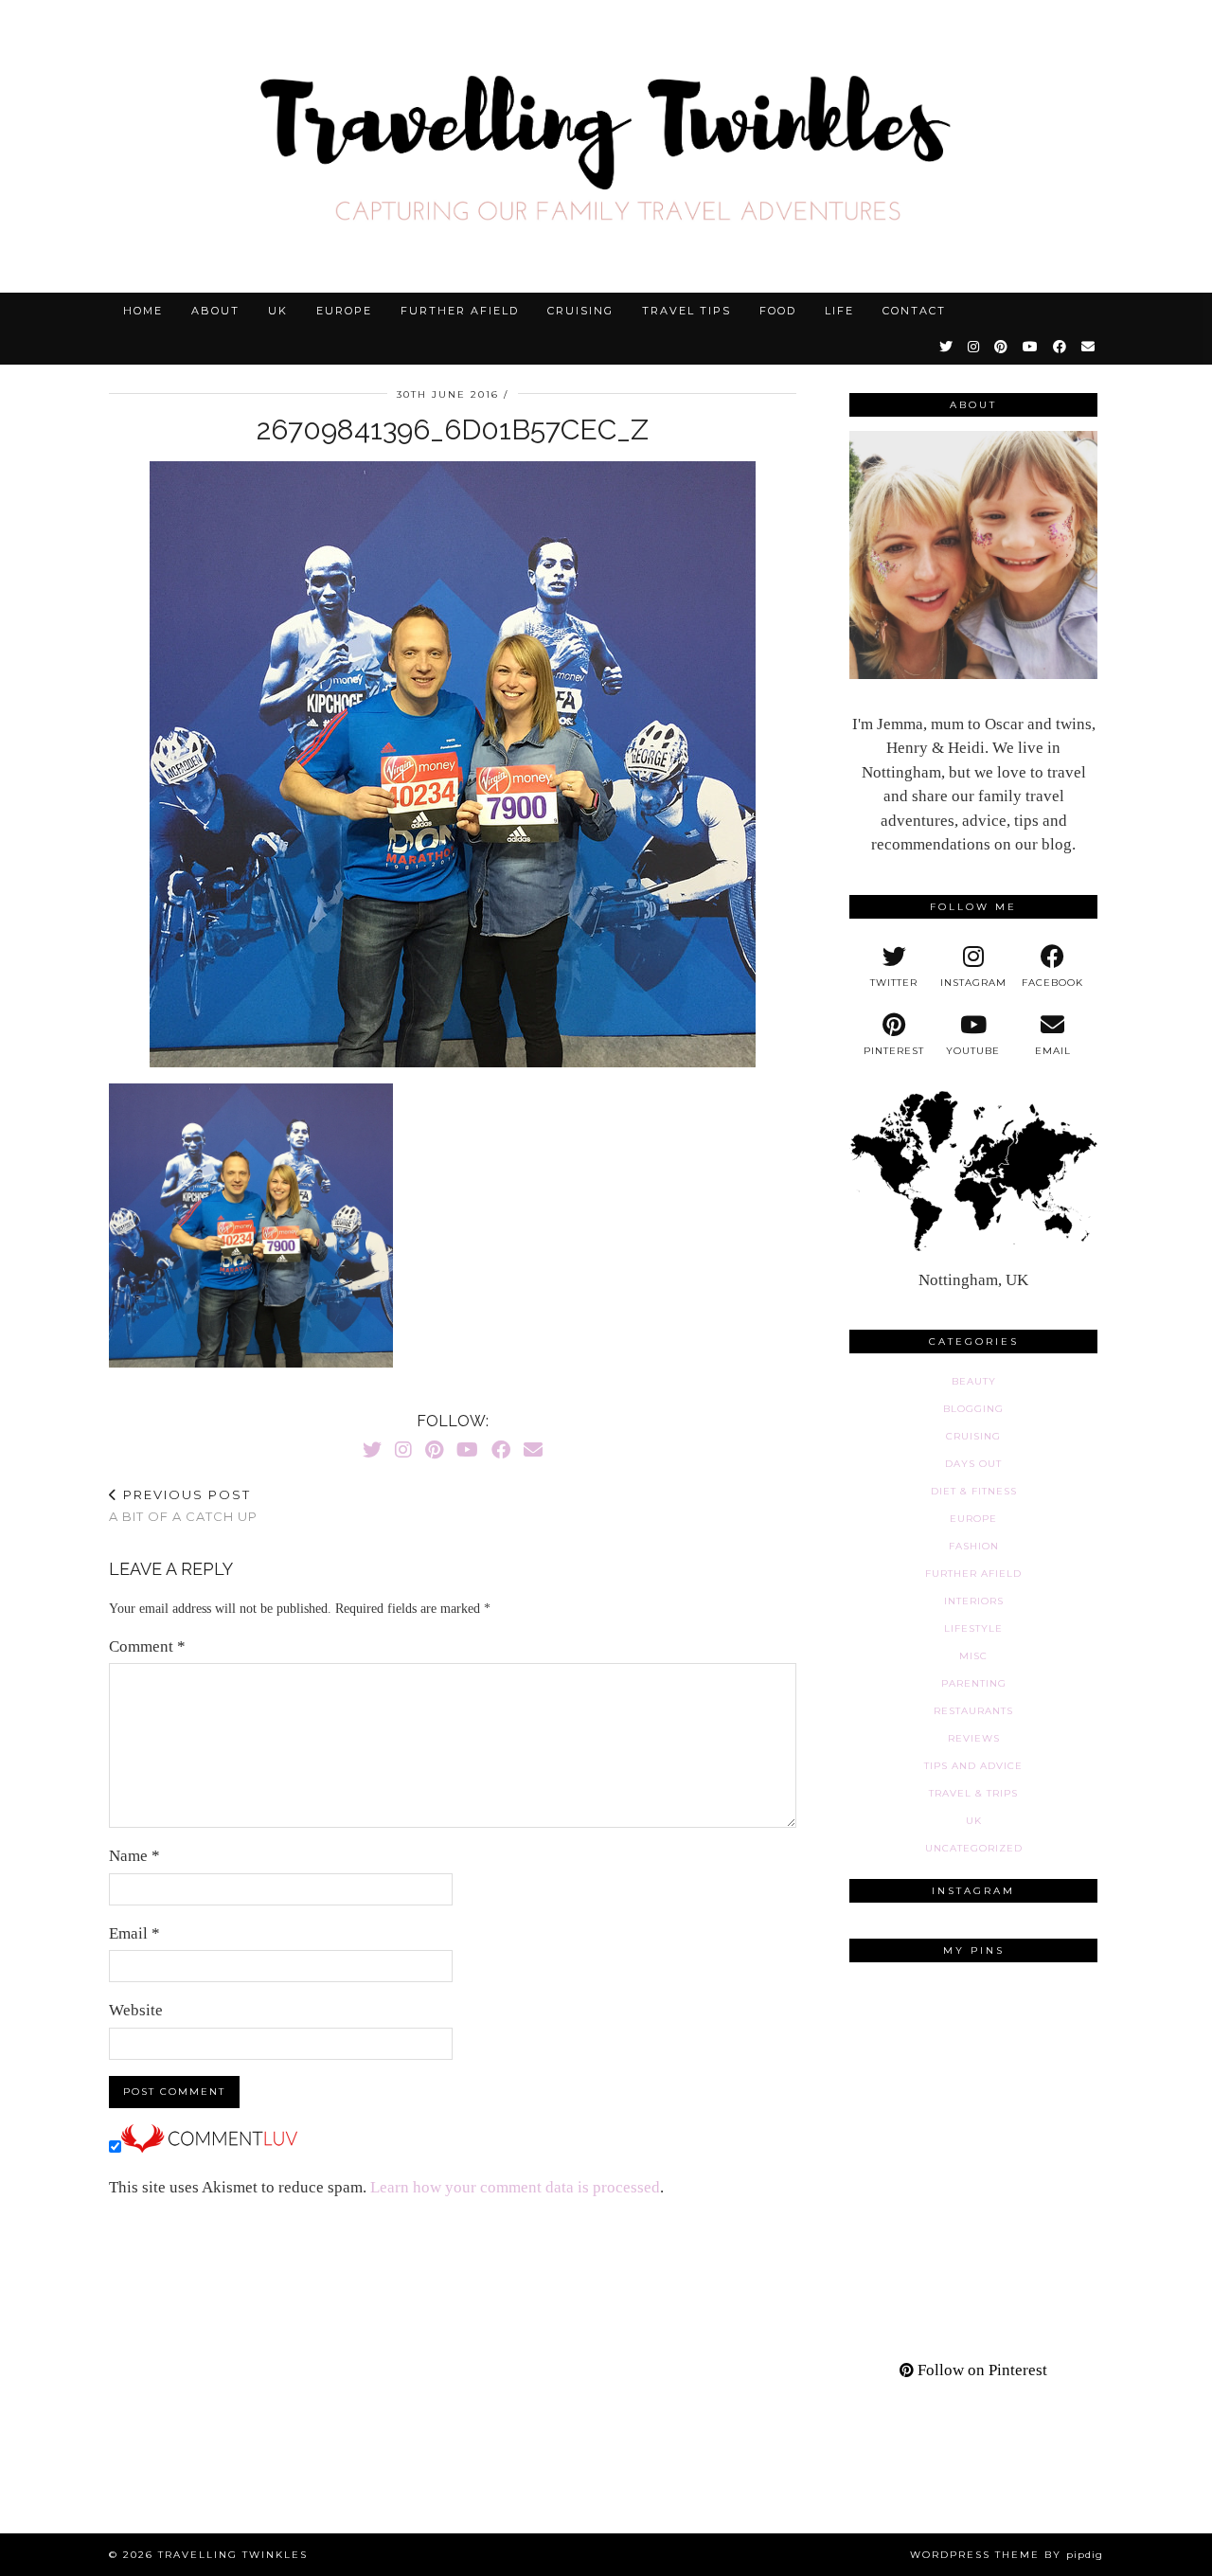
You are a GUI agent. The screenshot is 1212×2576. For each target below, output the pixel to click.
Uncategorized (974, 1848)
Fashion (974, 1546)
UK (278, 311)
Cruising (580, 311)
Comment (147, 1646)
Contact (914, 311)
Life (839, 311)
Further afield (460, 311)
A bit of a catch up (183, 1505)
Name (134, 1856)
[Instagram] (974, 347)
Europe (344, 311)
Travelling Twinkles (233, 2555)
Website (136, 2010)
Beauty (974, 1381)
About (215, 311)
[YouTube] (1031, 347)
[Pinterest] (1002, 347)
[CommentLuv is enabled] (209, 2147)
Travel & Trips (973, 1793)
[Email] (1089, 347)
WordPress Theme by (1007, 2555)
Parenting (974, 1683)
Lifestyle (973, 1628)
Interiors (974, 1601)
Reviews (974, 1738)
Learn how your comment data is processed (515, 2187)
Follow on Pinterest (980, 2370)
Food (778, 311)
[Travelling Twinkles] (606, 146)
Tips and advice (973, 1766)
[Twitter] (947, 347)
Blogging (973, 1409)
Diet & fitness (974, 1491)
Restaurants (973, 1711)
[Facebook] (1060, 347)
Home (143, 311)
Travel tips (686, 311)
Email (134, 1933)
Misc (973, 1656)
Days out (973, 1464)
